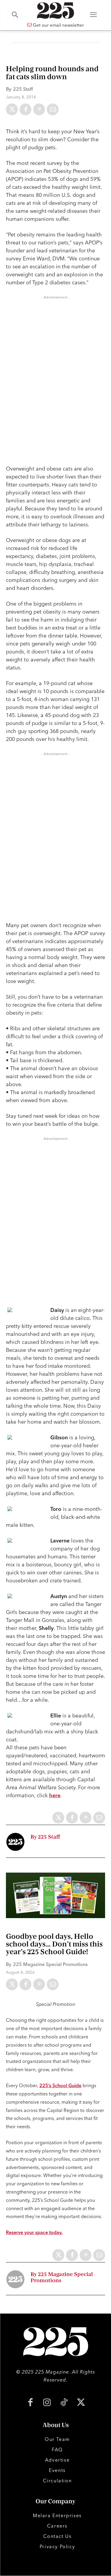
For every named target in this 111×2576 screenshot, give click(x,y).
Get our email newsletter (58, 25)
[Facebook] (25, 109)
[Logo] (55, 10)
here (55, 1795)
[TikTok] (64, 2403)
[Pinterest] (39, 109)
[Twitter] (12, 109)
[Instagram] (47, 2403)
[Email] (53, 109)
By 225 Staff (45, 1837)
